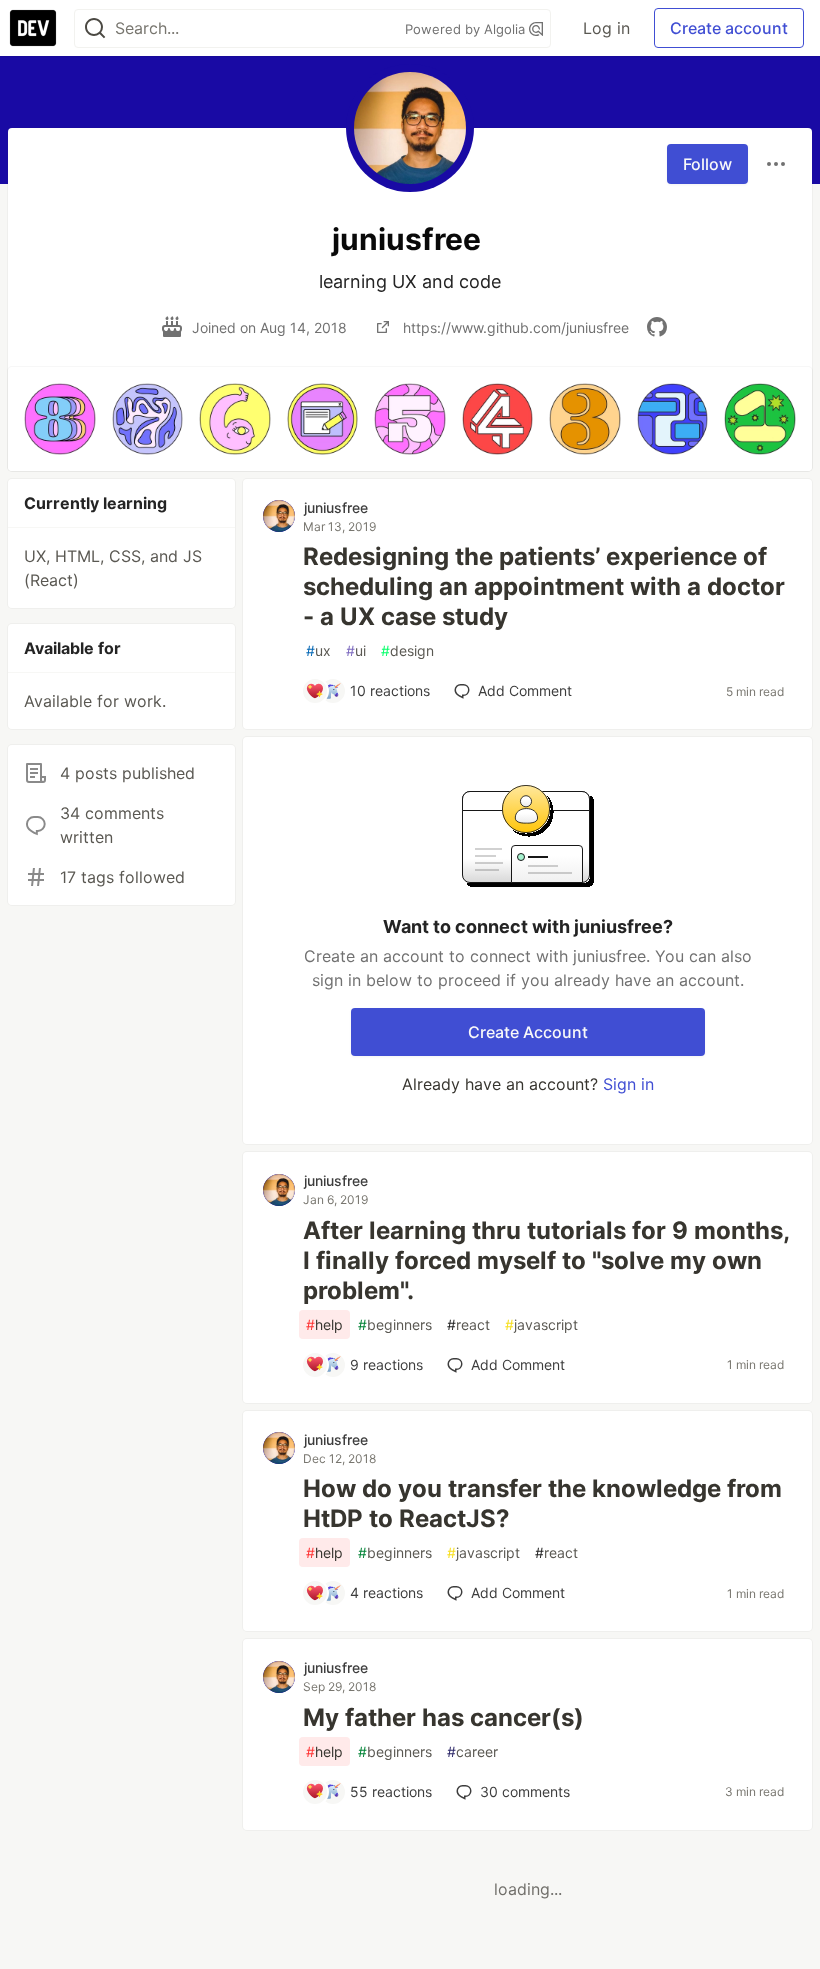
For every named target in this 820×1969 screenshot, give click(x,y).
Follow (707, 164)
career (472, 1751)
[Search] (95, 28)
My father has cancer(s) (443, 1717)
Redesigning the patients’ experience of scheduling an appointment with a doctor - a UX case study (544, 586)
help (324, 1324)
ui (356, 650)
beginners (395, 1324)
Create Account (528, 1032)
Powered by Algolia (467, 29)
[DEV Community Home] (33, 28)
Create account (729, 28)
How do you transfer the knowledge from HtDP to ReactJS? (542, 1503)
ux (318, 650)
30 (525, 1791)
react (468, 1324)
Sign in (628, 1084)
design (407, 650)
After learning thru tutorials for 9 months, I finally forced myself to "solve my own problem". (546, 1260)
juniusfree (336, 507)
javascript (541, 1324)
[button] (60, 419)
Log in (606, 28)
